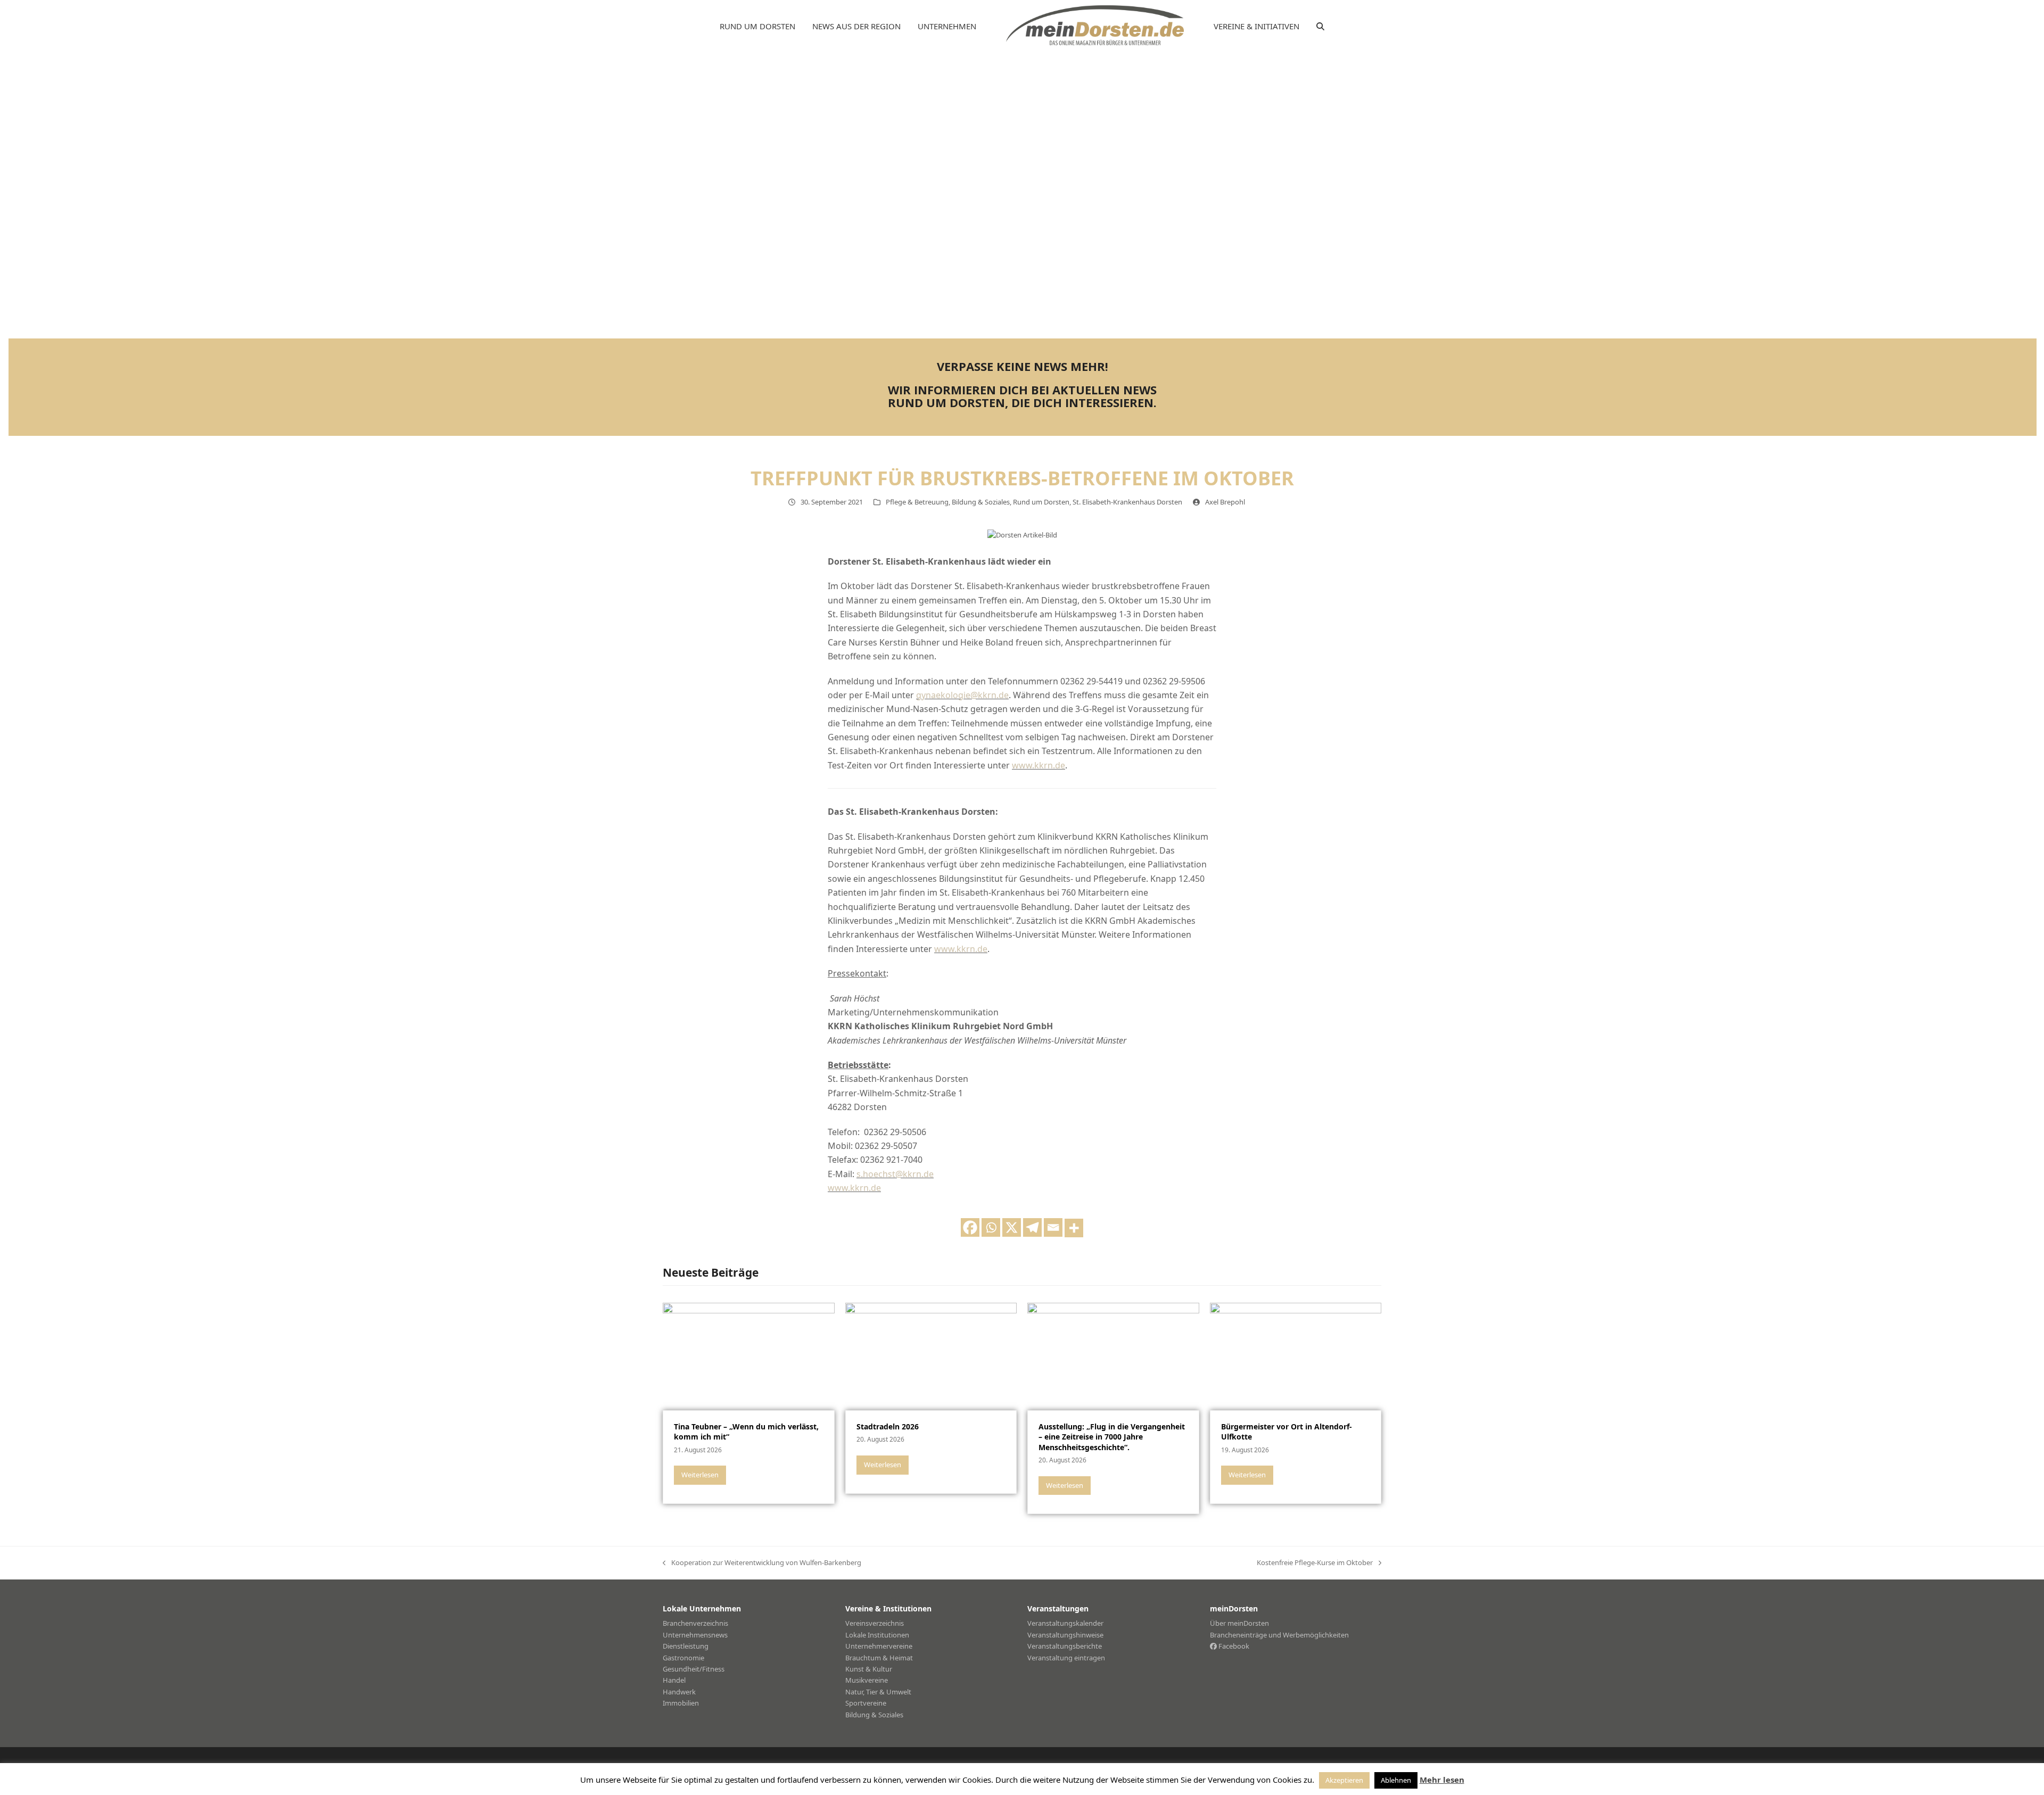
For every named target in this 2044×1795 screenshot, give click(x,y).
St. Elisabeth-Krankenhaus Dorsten (1127, 502)
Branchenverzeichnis (695, 1623)
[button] (1320, 27)
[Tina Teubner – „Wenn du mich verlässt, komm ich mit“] (749, 1356)
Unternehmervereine (879, 1646)
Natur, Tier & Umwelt (878, 1692)
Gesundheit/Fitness (694, 1669)
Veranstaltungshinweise (1065, 1635)
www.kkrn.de (1039, 765)
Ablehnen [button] (1396, 1780)
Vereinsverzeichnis (875, 1623)
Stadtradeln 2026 (888, 1426)
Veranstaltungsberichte (1065, 1646)
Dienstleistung (686, 1646)
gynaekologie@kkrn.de (962, 695)
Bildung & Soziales (981, 502)
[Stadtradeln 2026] (931, 1356)
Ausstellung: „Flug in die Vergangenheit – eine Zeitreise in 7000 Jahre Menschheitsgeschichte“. (1112, 1437)
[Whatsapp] (991, 1227)
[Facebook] (970, 1227)
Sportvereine (866, 1703)
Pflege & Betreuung (917, 502)
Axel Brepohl (1225, 502)
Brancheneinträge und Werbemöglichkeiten (1279, 1635)
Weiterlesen (700, 1475)
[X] (1012, 1227)
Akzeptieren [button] (1344, 1780)
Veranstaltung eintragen (1066, 1658)
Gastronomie (683, 1658)
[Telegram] (1032, 1227)
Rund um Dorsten (1041, 502)
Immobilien (681, 1703)
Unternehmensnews (695, 1635)
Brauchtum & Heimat (879, 1658)
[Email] (1053, 1227)
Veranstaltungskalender (1065, 1623)
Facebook (1233, 1646)
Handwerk (679, 1692)
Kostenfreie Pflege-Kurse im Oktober (1315, 1563)
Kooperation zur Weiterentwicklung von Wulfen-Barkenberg (762, 1563)
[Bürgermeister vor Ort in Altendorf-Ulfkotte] (1296, 1356)
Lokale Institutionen (877, 1635)
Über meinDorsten (1239, 1623)
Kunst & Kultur (869, 1669)
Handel (674, 1680)
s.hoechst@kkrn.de (895, 1174)
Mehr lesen (1442, 1780)
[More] (1074, 1228)
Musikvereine (867, 1680)
